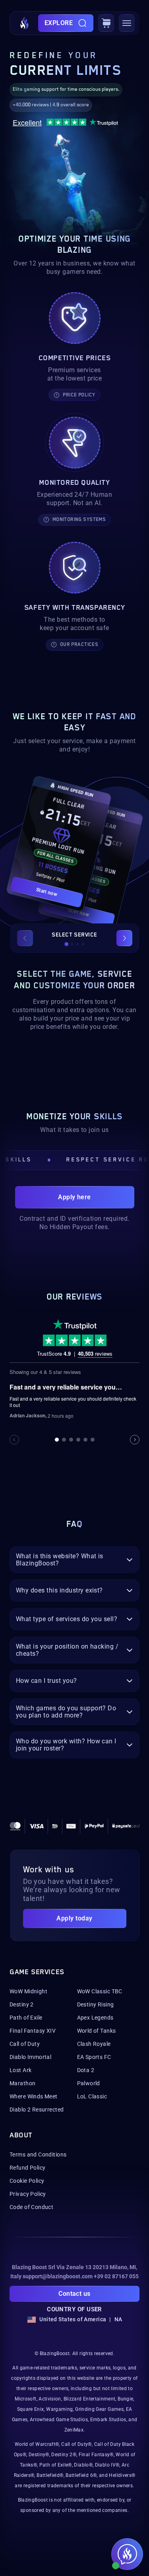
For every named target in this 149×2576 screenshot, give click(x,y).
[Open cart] (106, 23)
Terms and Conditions (38, 2154)
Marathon (22, 2083)
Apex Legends (95, 2018)
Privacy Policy (28, 2194)
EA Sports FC (94, 2057)
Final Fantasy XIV (33, 2031)
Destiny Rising (96, 2004)
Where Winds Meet (34, 2096)
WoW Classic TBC (100, 1991)
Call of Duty (25, 2044)
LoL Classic (92, 2096)
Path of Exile (26, 2018)
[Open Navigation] (127, 23)
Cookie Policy (27, 2181)
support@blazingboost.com (58, 2276)
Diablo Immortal (30, 2057)
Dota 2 (86, 2070)
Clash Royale (94, 2044)
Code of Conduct (31, 2207)
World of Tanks (97, 2031)
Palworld (89, 2083)
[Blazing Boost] (25, 23)
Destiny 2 (22, 2004)
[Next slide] (124, 938)
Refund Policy (27, 2168)
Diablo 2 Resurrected (37, 2110)
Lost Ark (20, 2070)
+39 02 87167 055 (116, 2276)
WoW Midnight (28, 1991)
